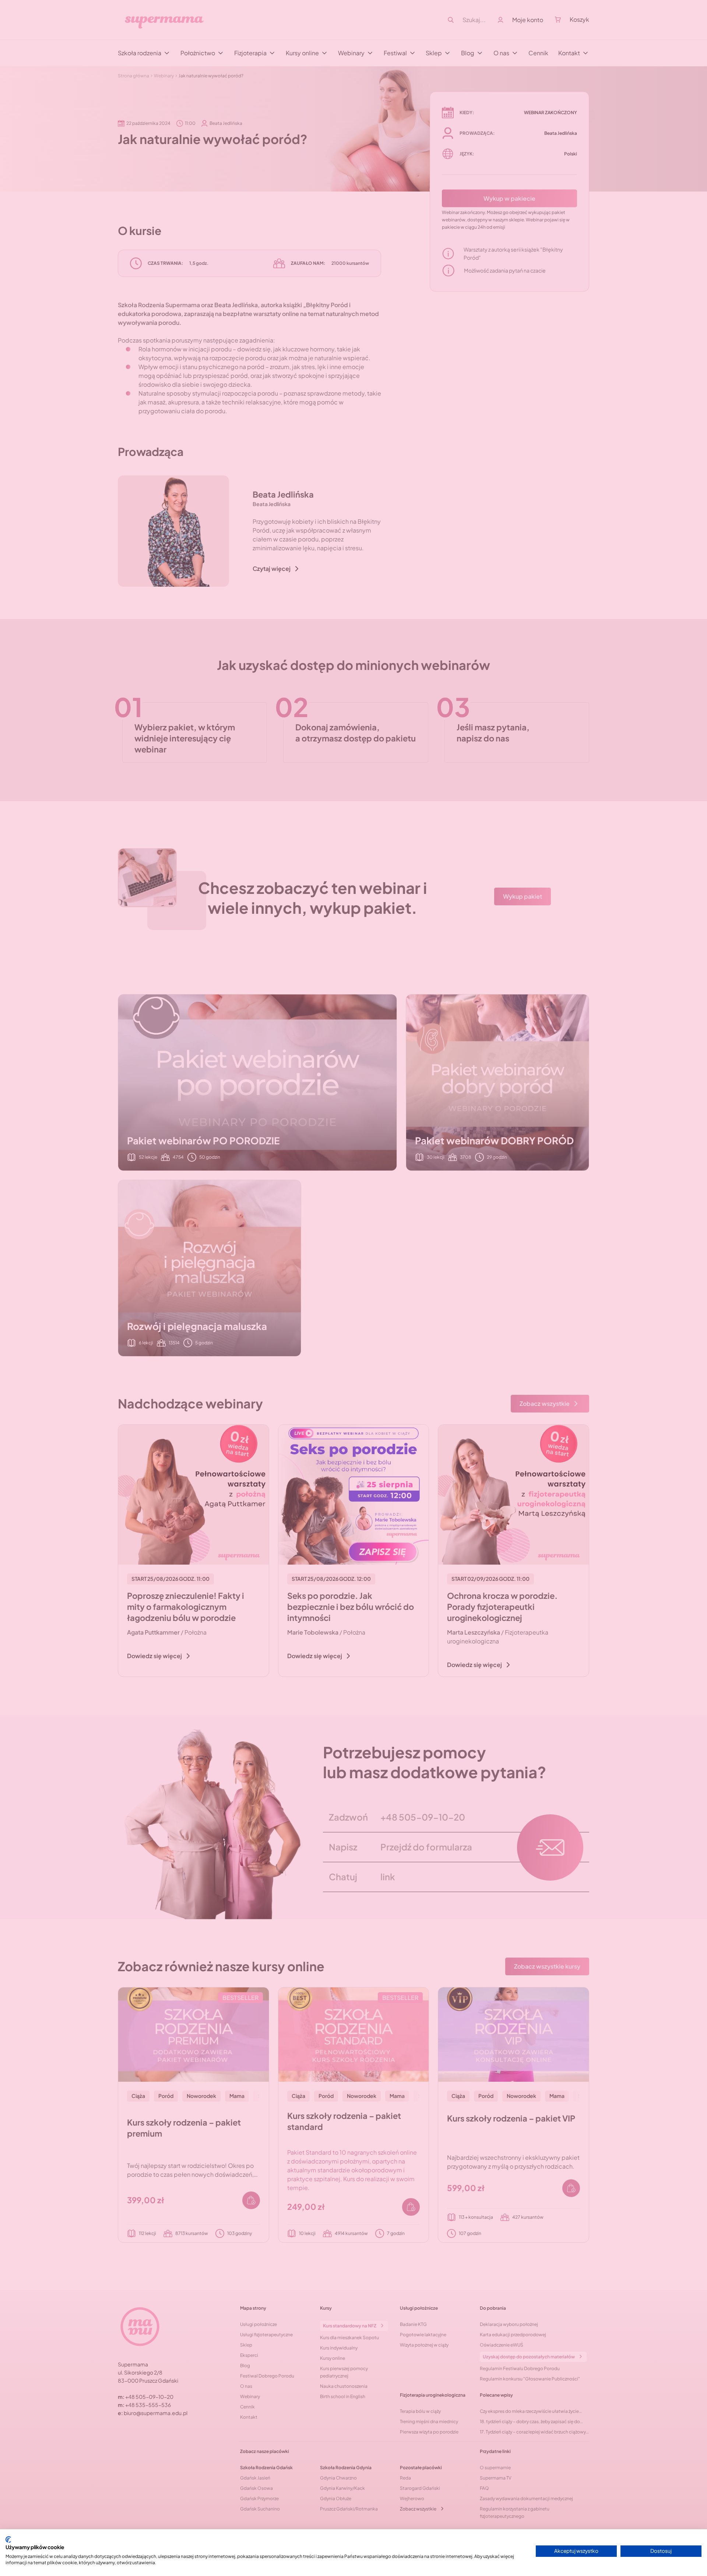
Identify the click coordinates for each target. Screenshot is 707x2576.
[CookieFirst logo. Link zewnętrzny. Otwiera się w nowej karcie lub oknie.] (8, 2540)
